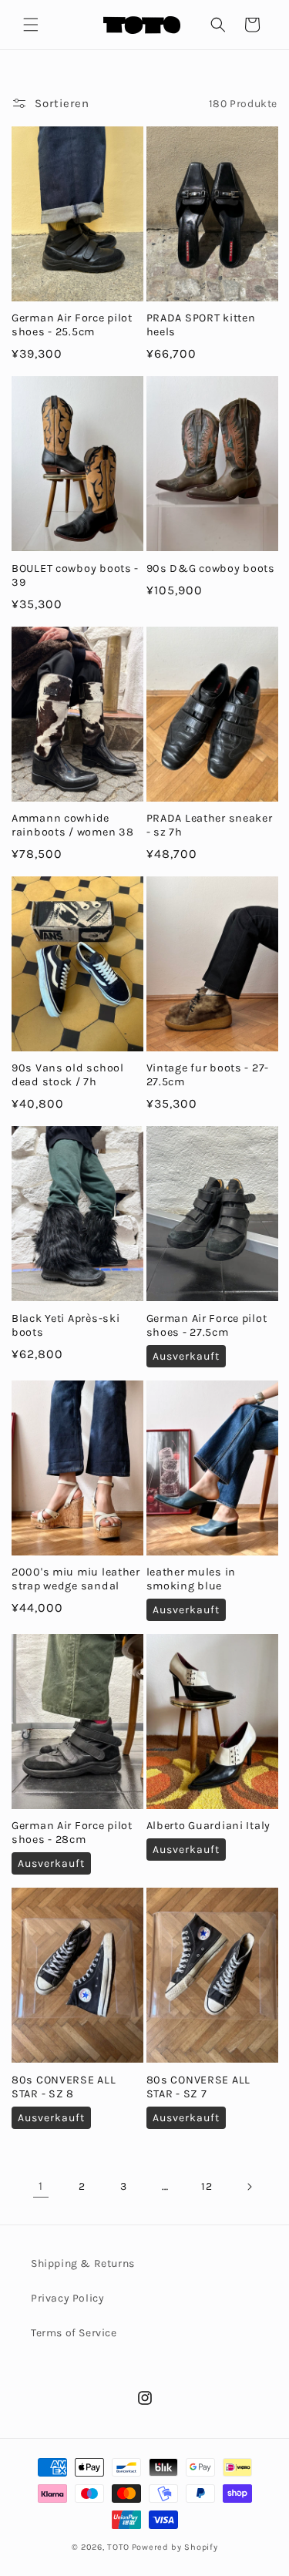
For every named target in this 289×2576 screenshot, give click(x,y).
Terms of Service (74, 2333)
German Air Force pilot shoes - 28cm (72, 1833)
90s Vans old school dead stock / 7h (68, 1075)
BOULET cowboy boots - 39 (75, 575)
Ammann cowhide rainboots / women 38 (72, 825)
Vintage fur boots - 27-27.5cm (208, 1075)
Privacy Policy (67, 2298)
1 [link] (41, 2186)
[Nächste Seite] (249, 2187)
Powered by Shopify (175, 2547)
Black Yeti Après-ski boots (66, 1325)
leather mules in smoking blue (192, 1579)
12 (207, 2186)
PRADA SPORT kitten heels (201, 325)
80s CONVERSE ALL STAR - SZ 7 (199, 2087)
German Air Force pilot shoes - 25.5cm (72, 325)
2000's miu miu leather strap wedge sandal (76, 1579)
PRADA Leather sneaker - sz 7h (210, 825)
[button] (31, 25)
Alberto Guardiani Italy (209, 1826)
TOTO (118, 2547)
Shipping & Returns (83, 2263)
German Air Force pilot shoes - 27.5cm (207, 1325)
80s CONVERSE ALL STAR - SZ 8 (64, 2087)
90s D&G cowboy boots (211, 568)
